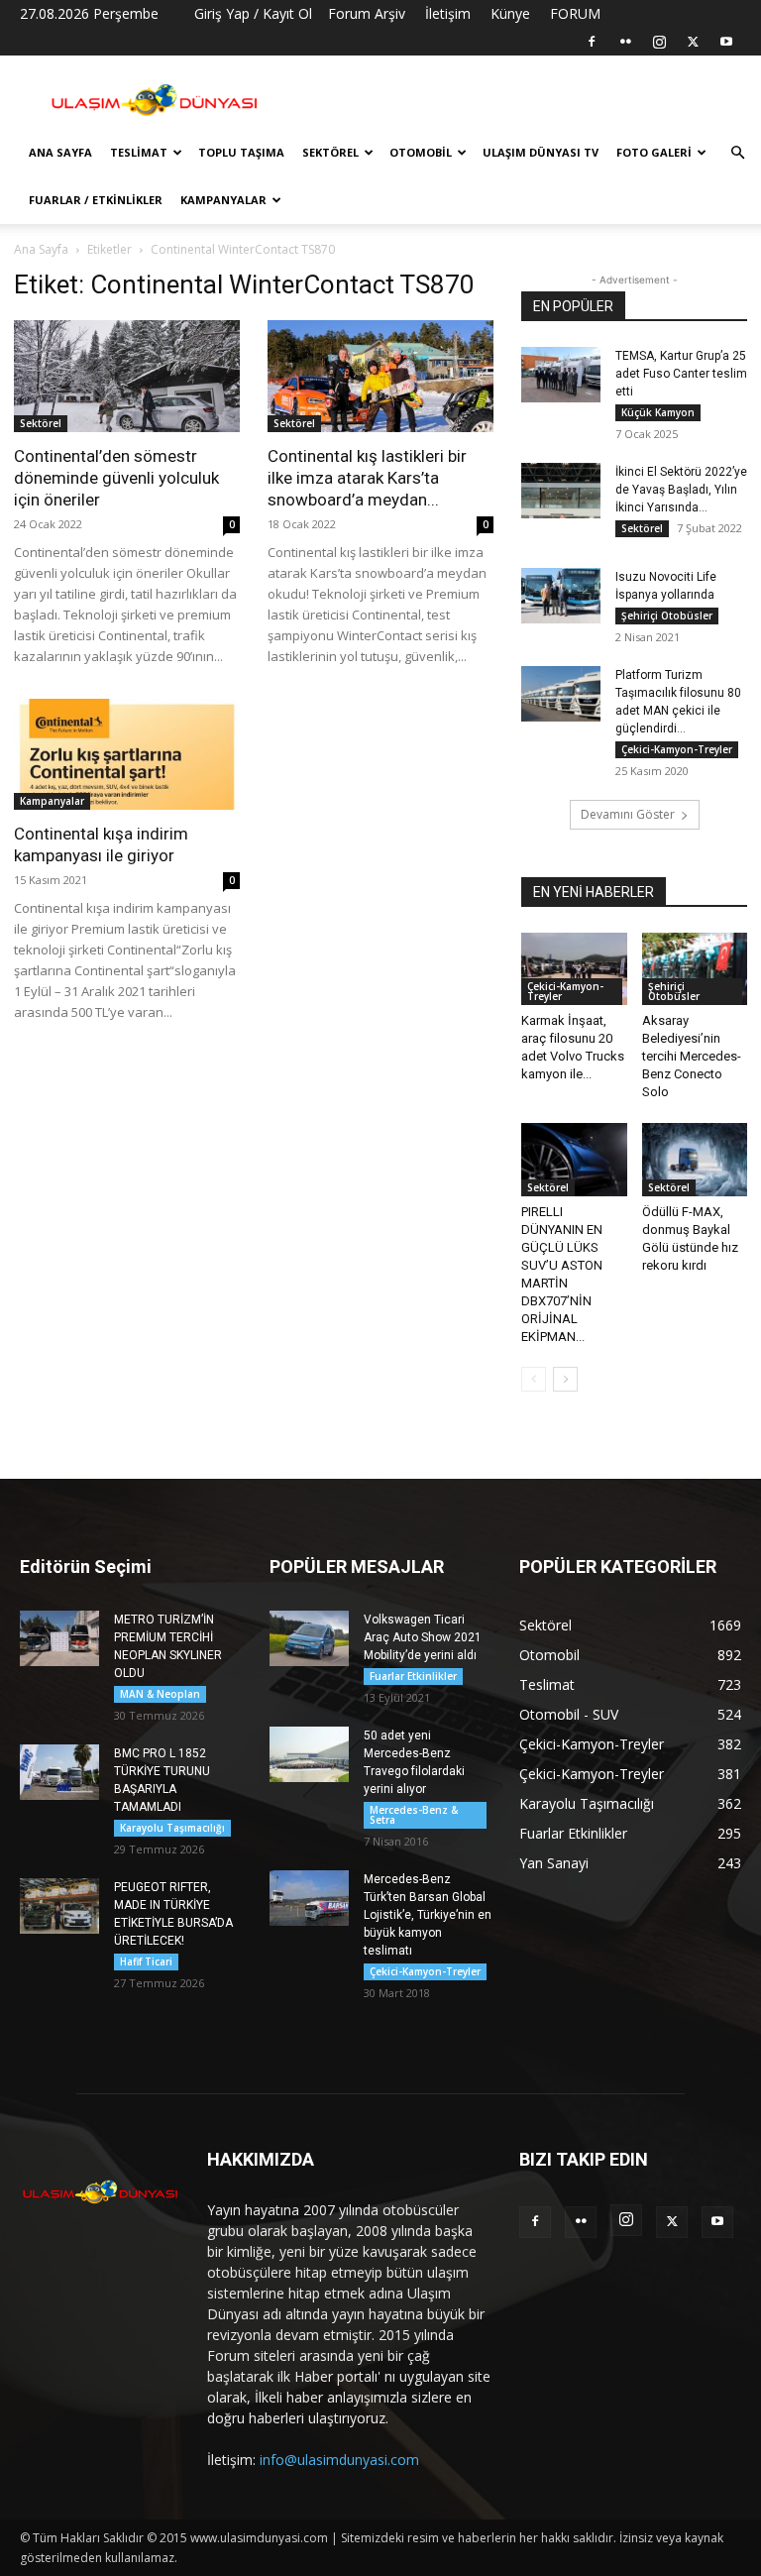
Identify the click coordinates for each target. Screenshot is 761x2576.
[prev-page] (534, 1379)
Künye (510, 13)
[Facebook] (592, 42)
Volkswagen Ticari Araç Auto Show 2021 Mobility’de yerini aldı (423, 1637)
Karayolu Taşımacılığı (172, 1828)
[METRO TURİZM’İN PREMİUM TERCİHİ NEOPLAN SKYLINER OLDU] (59, 1638)
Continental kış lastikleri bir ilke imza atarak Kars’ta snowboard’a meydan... (367, 478)
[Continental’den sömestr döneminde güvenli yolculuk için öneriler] (127, 376)
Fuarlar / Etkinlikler (96, 200)
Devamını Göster (628, 814)
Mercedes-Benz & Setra (414, 1815)
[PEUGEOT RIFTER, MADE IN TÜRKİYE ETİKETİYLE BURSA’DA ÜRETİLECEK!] (59, 1906)
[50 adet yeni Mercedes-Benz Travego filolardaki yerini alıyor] (309, 1754)
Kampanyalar (223, 200)
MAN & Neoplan (160, 1694)
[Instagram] (659, 42)
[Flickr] (625, 42)
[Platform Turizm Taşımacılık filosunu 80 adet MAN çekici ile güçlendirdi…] (561, 694)
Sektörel (330, 152)
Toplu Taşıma (241, 152)
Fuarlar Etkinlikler (413, 1676)
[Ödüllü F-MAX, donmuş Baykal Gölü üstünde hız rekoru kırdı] (695, 1159)
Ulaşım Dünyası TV (541, 152)
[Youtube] (726, 42)
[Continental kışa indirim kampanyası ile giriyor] (127, 755)
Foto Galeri (654, 152)
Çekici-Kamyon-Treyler (677, 749)
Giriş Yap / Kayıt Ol (253, 13)
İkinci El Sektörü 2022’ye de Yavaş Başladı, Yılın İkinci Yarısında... (681, 490)
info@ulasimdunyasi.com (339, 2460)
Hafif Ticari (146, 1961)
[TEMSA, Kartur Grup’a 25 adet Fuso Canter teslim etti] (561, 375)
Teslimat (139, 152)
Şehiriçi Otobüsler (667, 616)
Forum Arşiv (367, 13)
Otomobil (421, 152)
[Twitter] (693, 42)
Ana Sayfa (60, 152)
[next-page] (565, 1379)
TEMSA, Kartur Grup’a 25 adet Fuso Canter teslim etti (681, 374)
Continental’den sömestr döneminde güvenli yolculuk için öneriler (116, 478)
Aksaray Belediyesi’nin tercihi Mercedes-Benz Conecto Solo (692, 1056)
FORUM (575, 13)
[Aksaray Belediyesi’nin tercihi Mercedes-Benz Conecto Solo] (695, 969)
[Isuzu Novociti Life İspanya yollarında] (561, 596)
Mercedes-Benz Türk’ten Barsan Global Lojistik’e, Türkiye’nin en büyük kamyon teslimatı (428, 1915)
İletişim (448, 13)
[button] (737, 153)
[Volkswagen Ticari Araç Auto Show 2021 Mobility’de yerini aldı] (309, 1638)
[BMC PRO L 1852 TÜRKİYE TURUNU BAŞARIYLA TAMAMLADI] (59, 1772)
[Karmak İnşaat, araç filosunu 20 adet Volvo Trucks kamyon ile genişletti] (574, 969)
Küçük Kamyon (658, 412)
